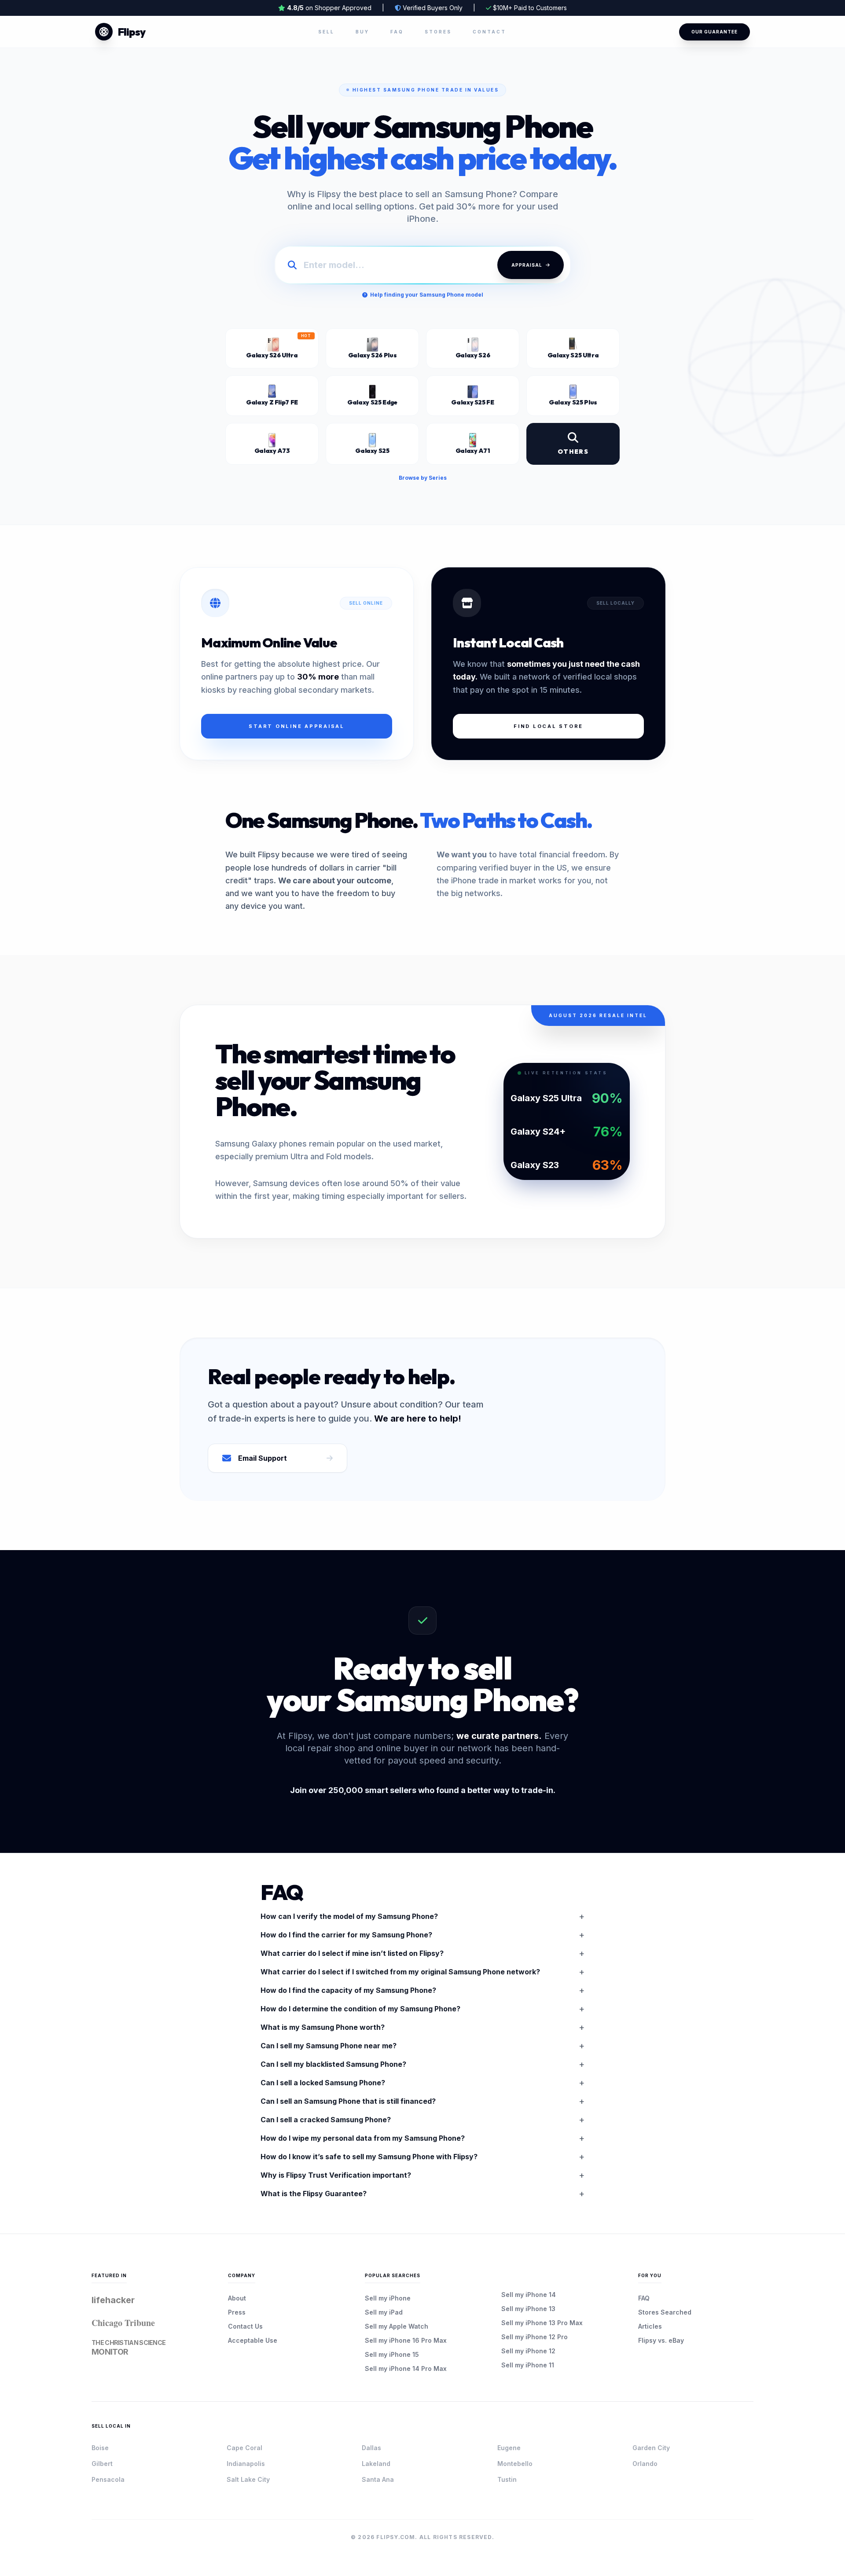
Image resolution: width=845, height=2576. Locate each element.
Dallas (371, 2448)
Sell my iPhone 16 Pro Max (406, 2340)
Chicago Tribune (123, 2323)
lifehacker (113, 2300)
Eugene (509, 2448)
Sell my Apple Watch (397, 2326)
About (237, 2298)
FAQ (397, 32)
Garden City (651, 2448)
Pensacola (108, 2479)
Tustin (507, 2479)
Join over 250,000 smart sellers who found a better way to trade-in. (423, 1790)
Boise (100, 2448)
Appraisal (527, 265)
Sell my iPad (384, 2312)
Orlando (645, 2464)
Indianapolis (246, 2464)
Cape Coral (244, 2448)
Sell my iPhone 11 (528, 2365)
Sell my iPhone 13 (528, 2309)
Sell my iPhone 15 (392, 2354)
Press (237, 2312)
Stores (438, 32)
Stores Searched (665, 2312)
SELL (326, 32)
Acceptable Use (253, 2340)
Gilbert (102, 2464)
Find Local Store (548, 726)
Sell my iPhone (388, 2298)
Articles (650, 2326)
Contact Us (245, 2326)
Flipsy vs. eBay (661, 2340)
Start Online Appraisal (297, 726)
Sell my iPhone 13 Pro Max (542, 2323)
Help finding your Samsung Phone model (427, 295)
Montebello (515, 2464)
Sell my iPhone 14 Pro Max (406, 2368)
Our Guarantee (715, 32)
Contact (489, 32)
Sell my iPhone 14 (529, 2295)
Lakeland (376, 2464)
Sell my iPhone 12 (528, 2351)
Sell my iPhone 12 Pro (535, 2337)
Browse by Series (423, 478)
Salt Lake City (248, 2479)
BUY (362, 32)
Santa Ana (378, 2479)
